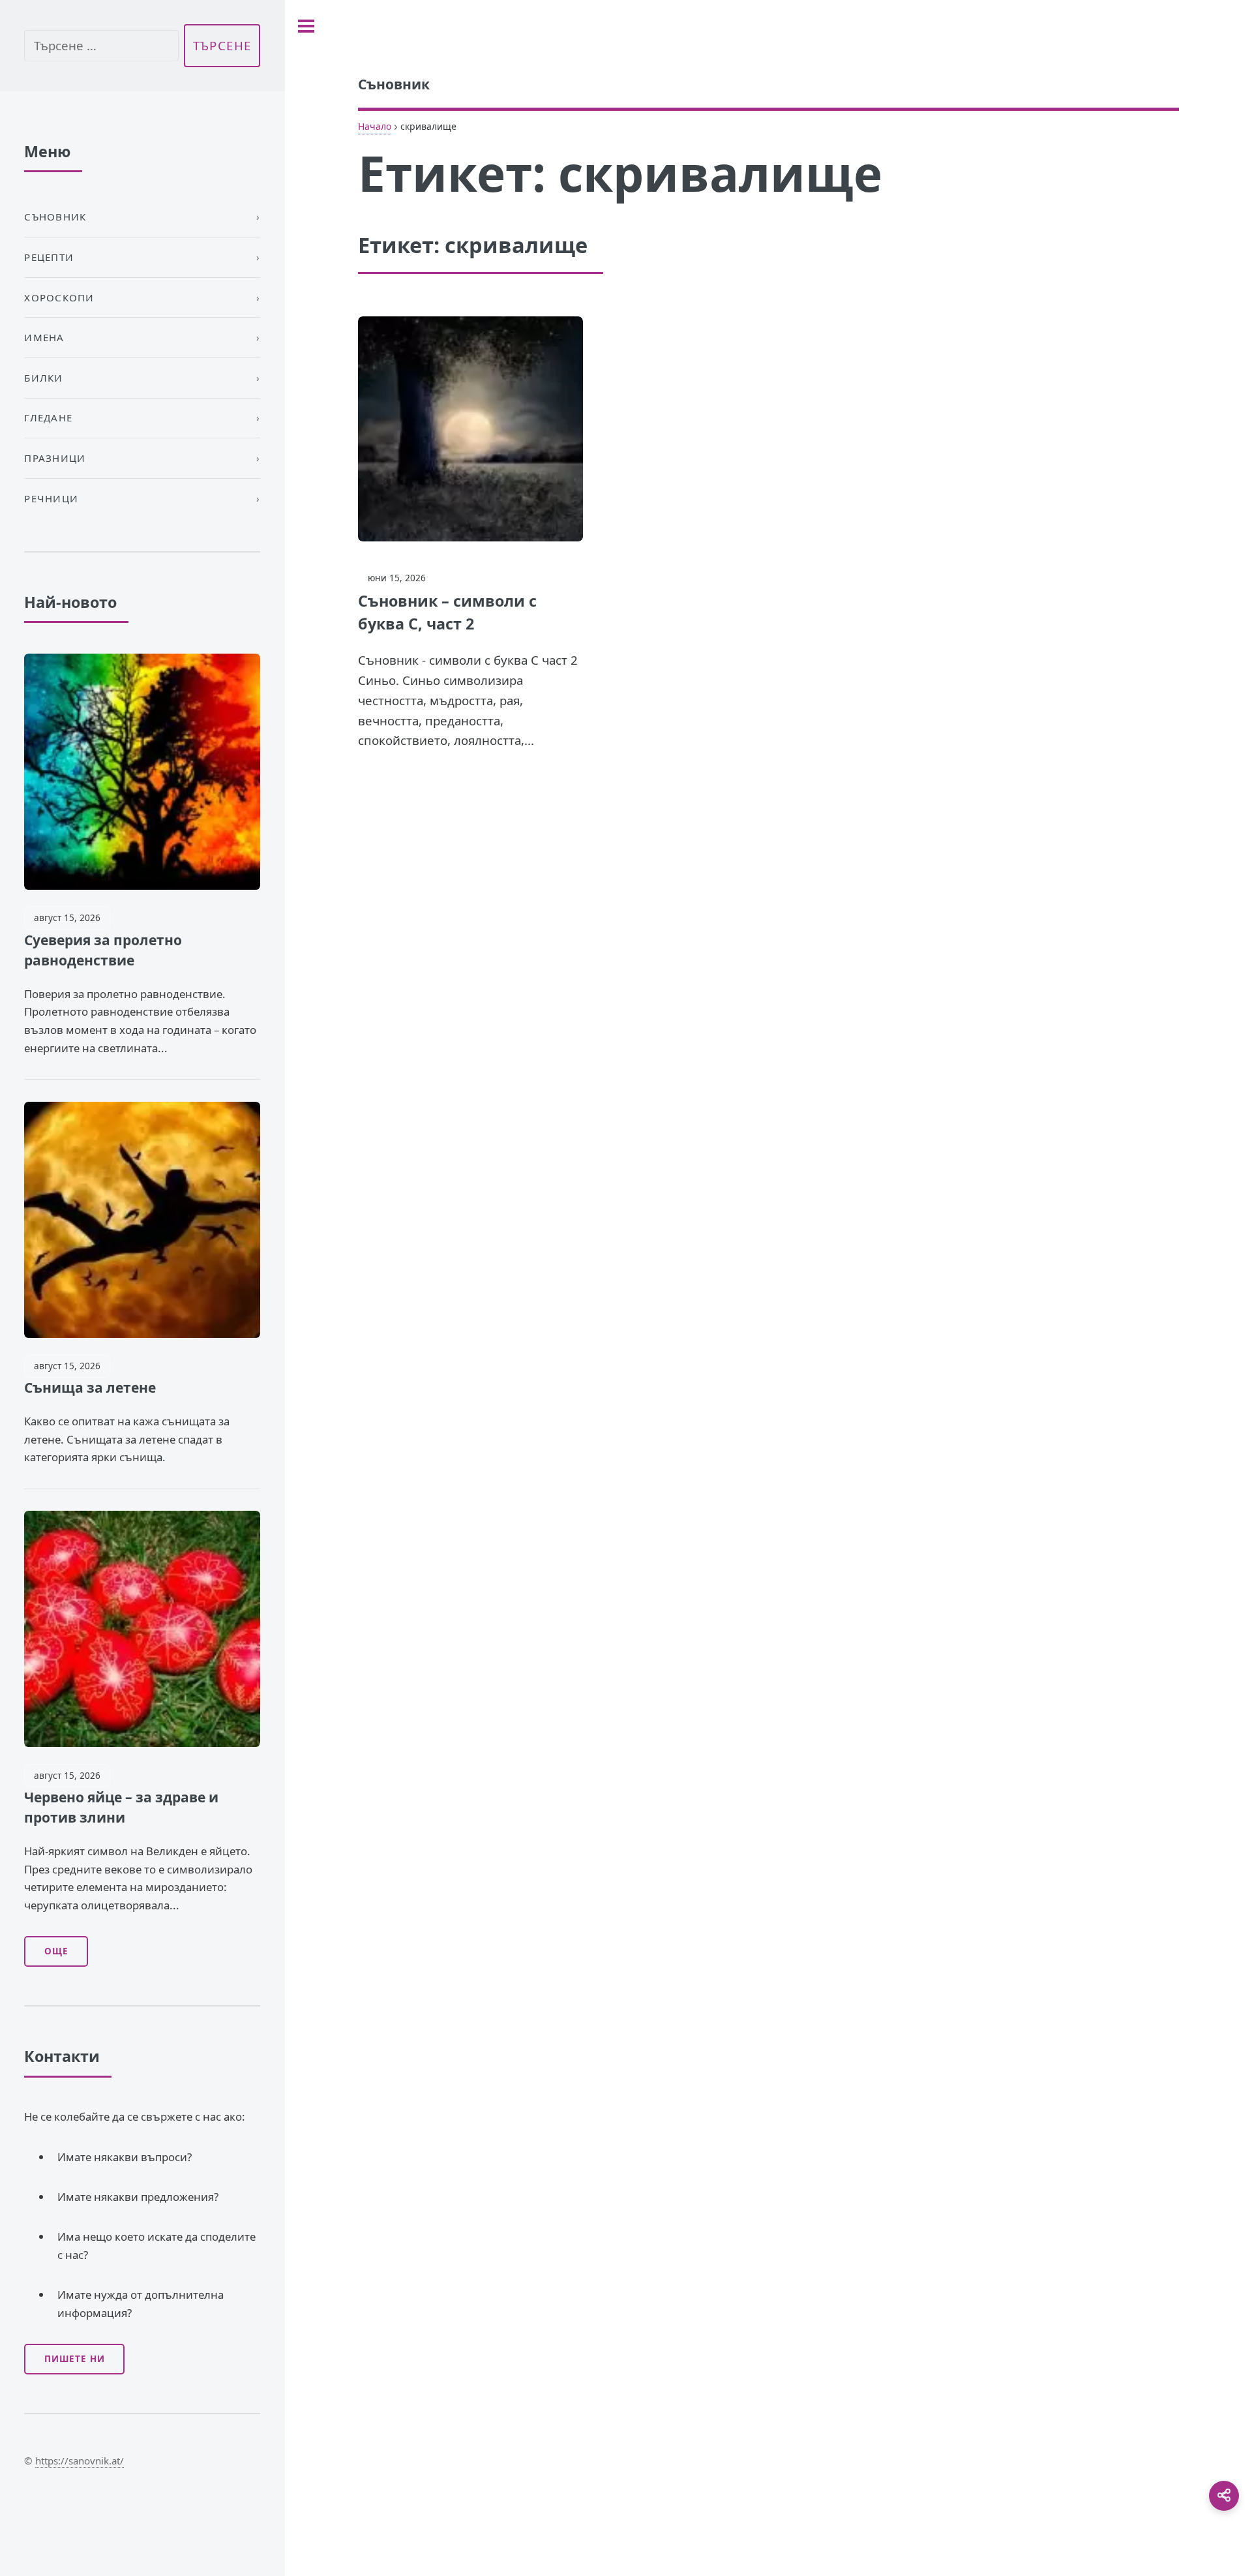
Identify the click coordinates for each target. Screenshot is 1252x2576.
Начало (375, 126)
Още (56, 1951)
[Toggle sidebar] (306, 26)
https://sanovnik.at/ (80, 2461)
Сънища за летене (90, 1387)
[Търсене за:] (101, 46)
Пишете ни (75, 2359)
